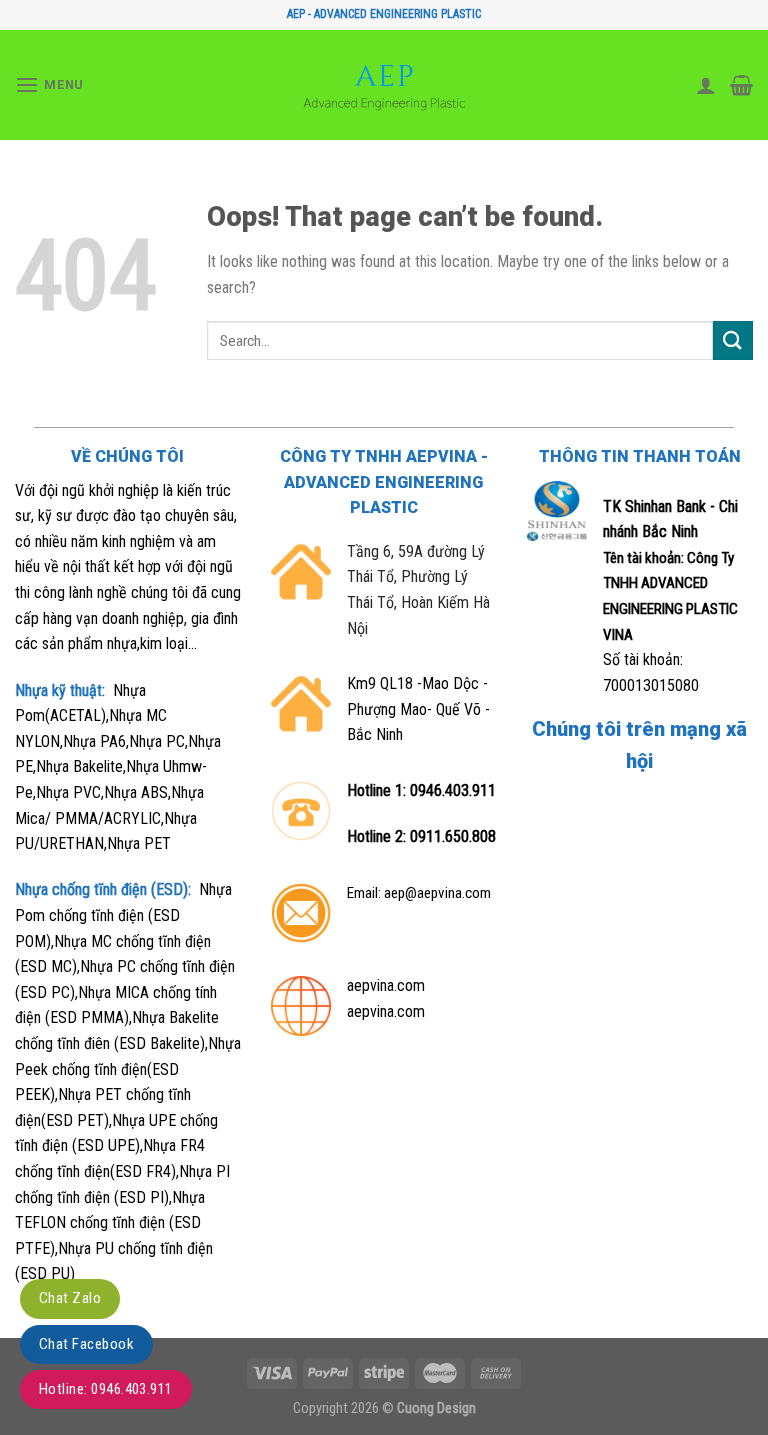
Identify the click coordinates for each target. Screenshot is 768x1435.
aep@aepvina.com (437, 893)
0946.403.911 (453, 790)
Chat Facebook (86, 1344)
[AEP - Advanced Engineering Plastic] (384, 85)
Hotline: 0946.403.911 (106, 1389)
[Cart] (741, 85)
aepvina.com (386, 985)
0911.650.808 (453, 836)
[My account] (706, 85)
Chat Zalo (70, 1298)
